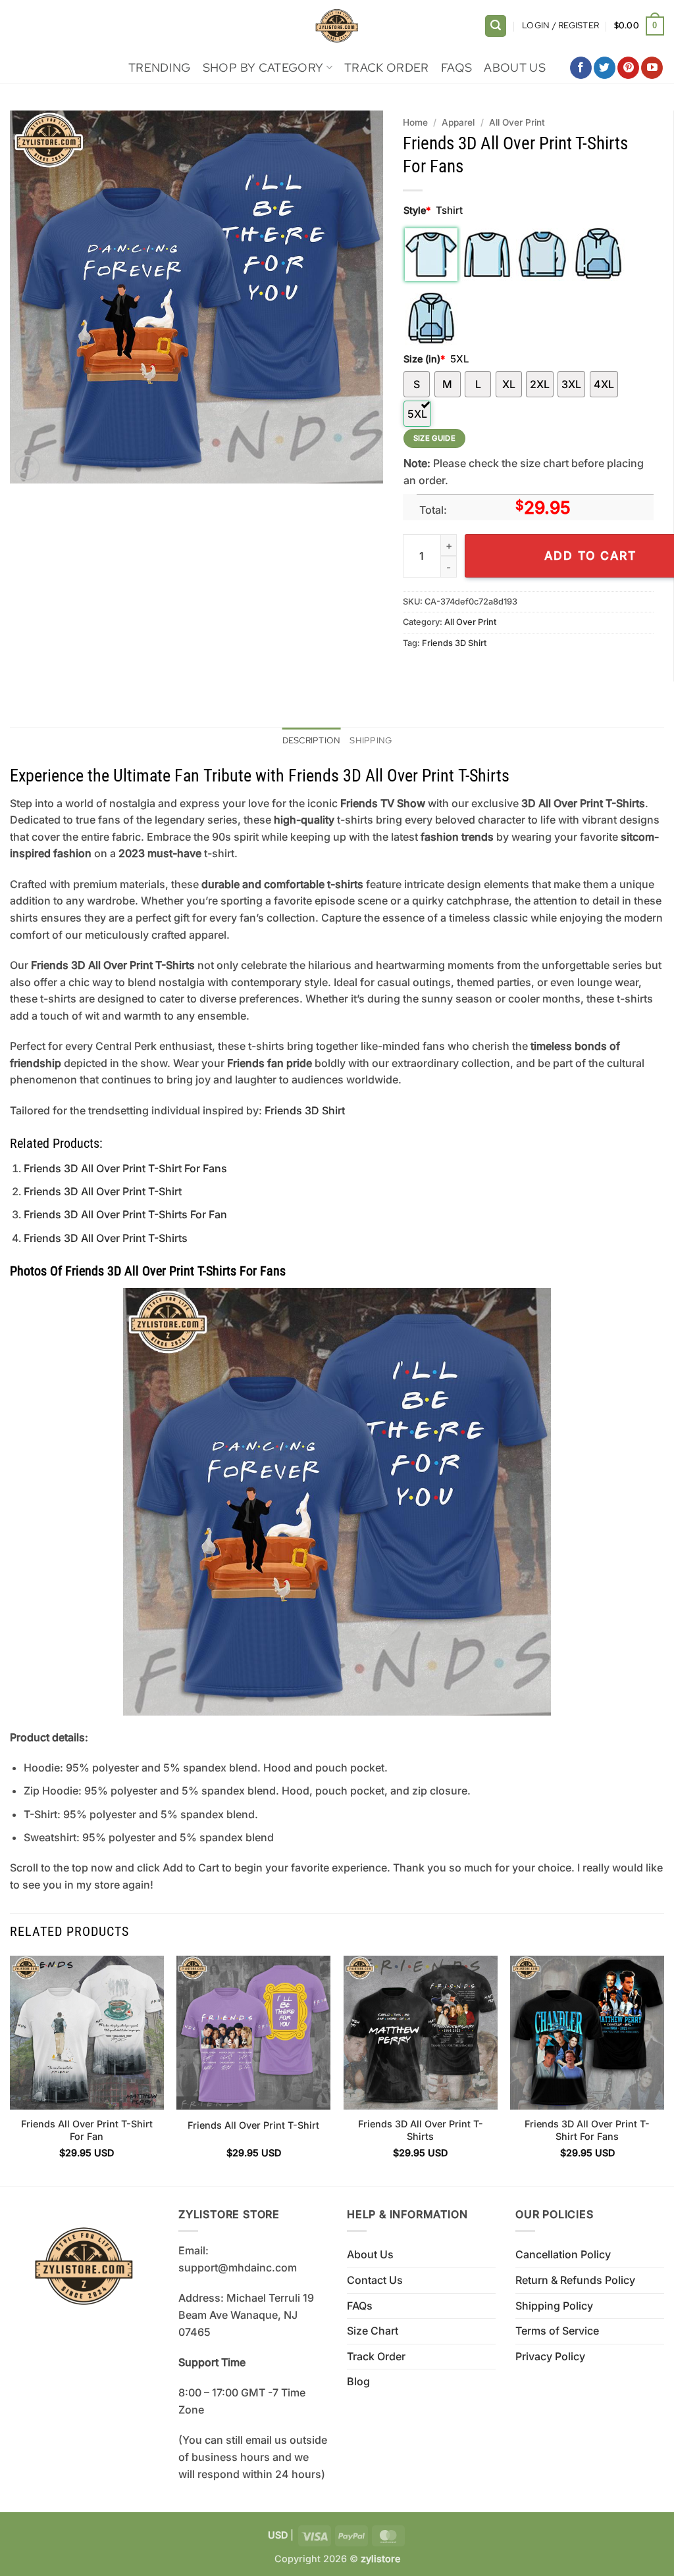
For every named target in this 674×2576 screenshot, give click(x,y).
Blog (358, 2381)
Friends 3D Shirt (454, 643)
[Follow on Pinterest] (628, 68)
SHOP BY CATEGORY (263, 67)
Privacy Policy (550, 2356)
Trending (160, 67)
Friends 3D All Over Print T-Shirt (103, 1191)
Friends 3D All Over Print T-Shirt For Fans (125, 1168)
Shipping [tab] (371, 740)
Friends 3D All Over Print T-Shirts (106, 1238)
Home (415, 122)
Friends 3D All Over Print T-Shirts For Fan (125, 1214)
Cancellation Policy (563, 2254)
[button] (496, 26)
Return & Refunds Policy (575, 2280)
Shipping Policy (554, 2306)
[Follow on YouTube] (652, 68)
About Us (515, 67)
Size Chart (373, 2331)
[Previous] (11, 2069)
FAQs (456, 67)
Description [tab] (312, 740)
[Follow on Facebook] (581, 68)
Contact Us (375, 2280)
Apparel (458, 122)
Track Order (387, 67)
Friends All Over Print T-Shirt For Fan (87, 2130)
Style (417, 210)
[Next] (663, 2069)
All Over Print (517, 122)
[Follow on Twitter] (605, 68)
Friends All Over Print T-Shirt (253, 2125)
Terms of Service (557, 2331)
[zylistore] (337, 26)
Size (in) (424, 359)
